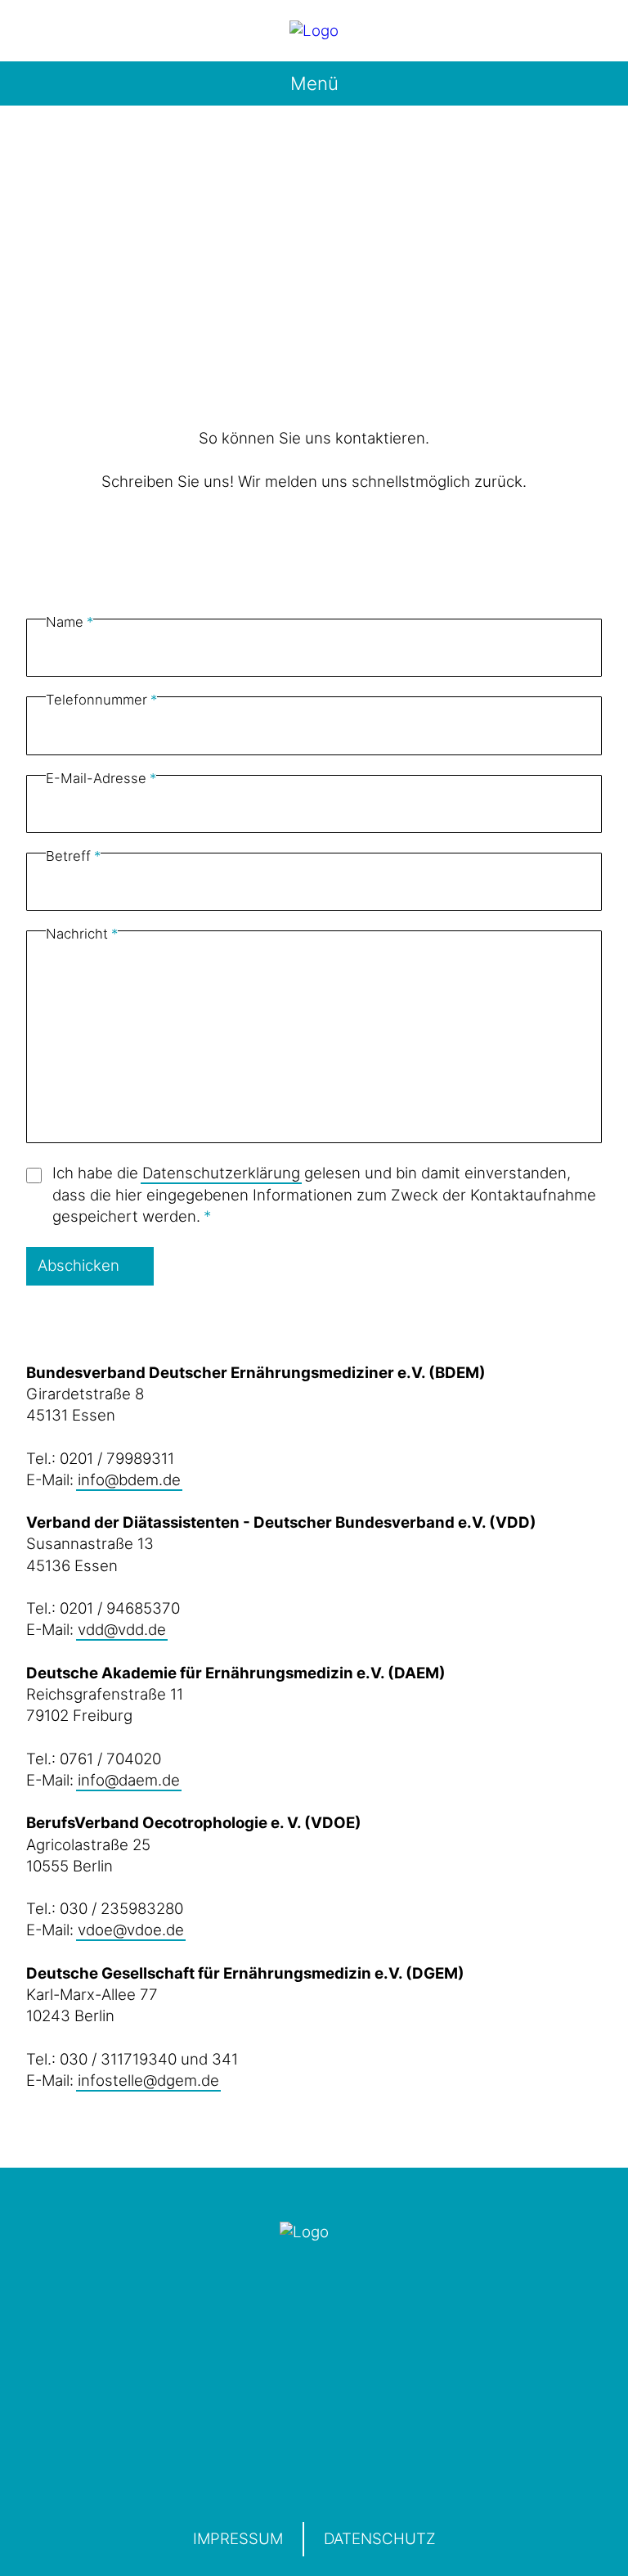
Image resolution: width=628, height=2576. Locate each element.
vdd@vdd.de (122, 1630)
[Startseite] (314, 31)
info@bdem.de (129, 1480)
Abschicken (78, 1265)
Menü (314, 83)
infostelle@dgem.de (148, 2081)
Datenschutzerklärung (221, 1173)
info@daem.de (129, 1780)
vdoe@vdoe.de (131, 1930)
